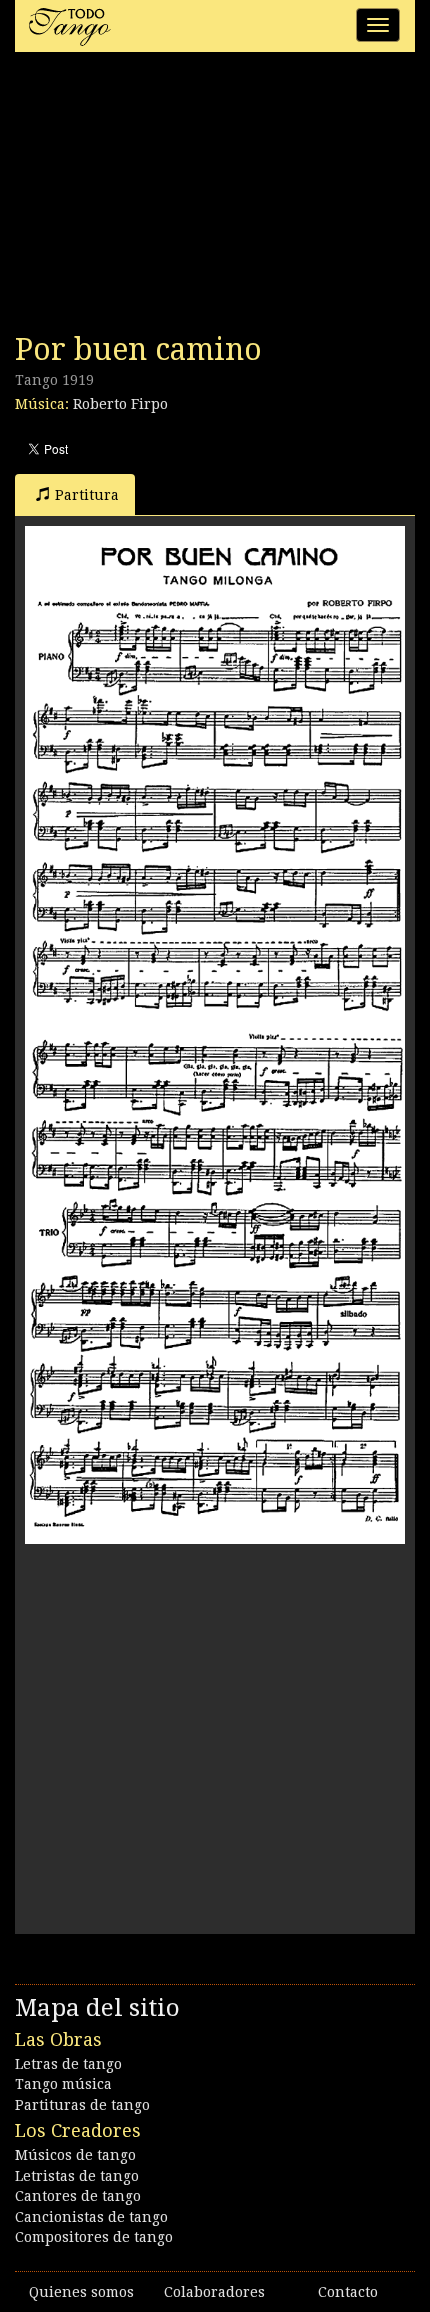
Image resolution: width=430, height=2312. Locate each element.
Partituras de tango (82, 2105)
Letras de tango (68, 2064)
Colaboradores (214, 2292)
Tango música (63, 2084)
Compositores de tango (94, 2237)
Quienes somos (81, 2292)
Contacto (348, 2292)
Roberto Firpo (120, 404)
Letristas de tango (77, 2176)
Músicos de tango (75, 2155)
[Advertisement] (165, 198)
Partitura (87, 495)
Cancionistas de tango (91, 2217)
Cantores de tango (78, 2196)
